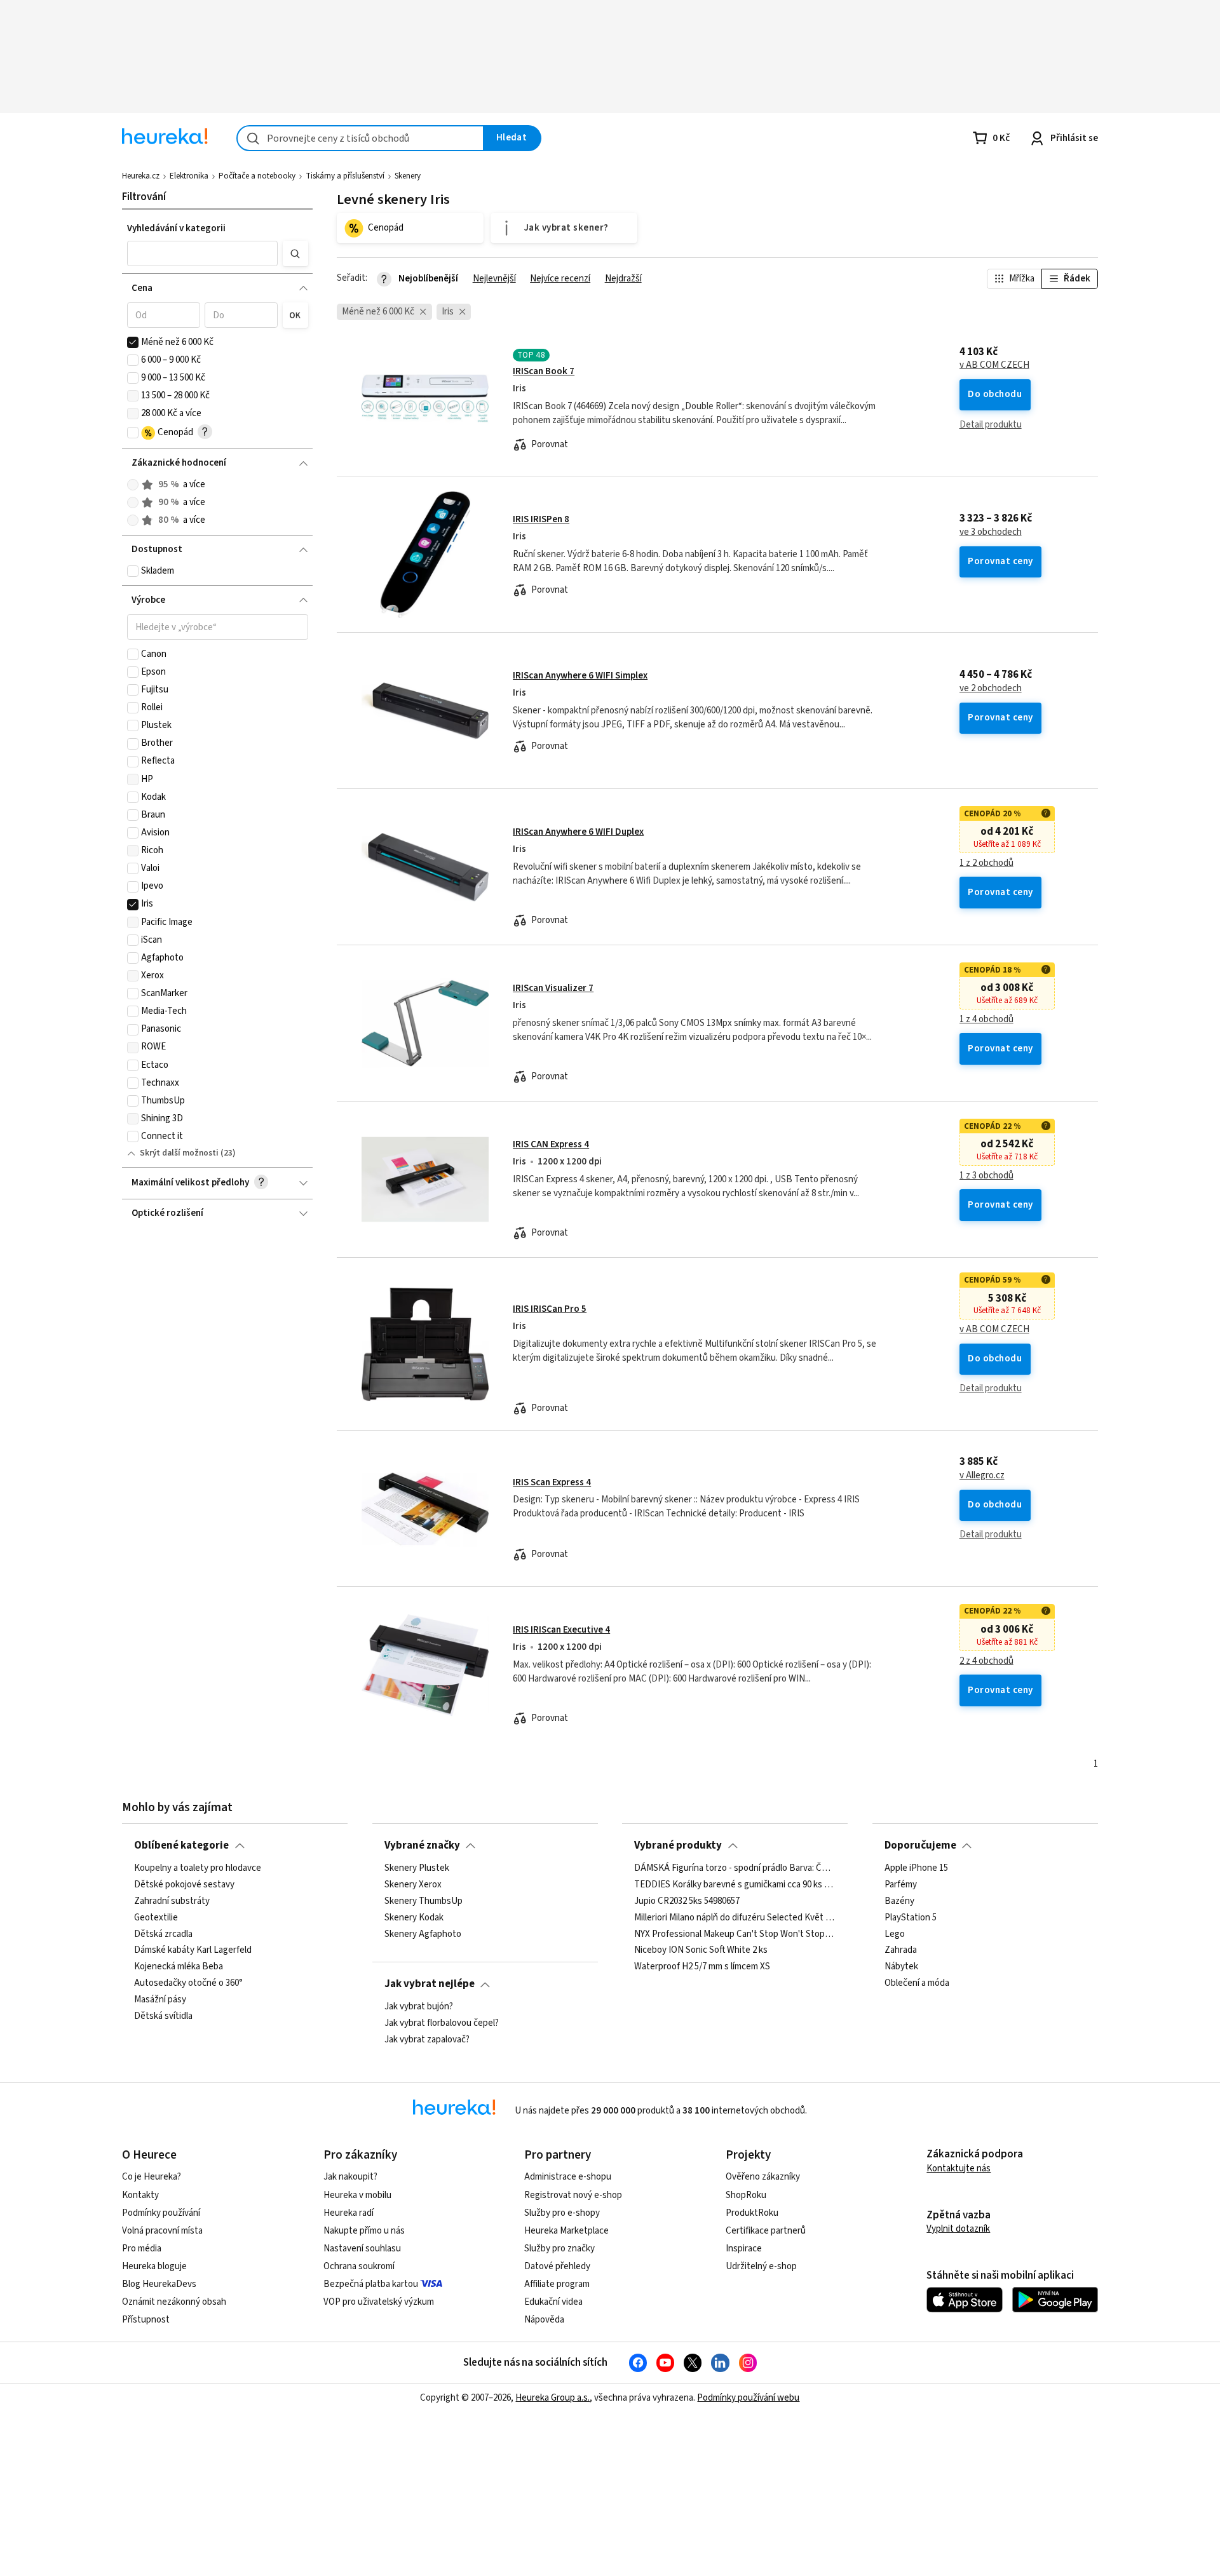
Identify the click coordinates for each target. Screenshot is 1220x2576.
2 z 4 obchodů (986, 1661)
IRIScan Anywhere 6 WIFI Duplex (578, 832)
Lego (895, 1934)
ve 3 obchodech (991, 532)
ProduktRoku (752, 2213)
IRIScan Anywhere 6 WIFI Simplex (580, 676)
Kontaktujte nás (959, 2168)
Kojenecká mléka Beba (179, 1967)
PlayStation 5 (911, 1917)
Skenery (408, 176)
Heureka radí (349, 2213)
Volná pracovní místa (162, 2231)
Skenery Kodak (414, 1917)
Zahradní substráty (172, 1901)
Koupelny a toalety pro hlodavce (198, 1868)
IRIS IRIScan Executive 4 (561, 1630)
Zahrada (901, 1950)
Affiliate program (557, 2284)
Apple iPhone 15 (916, 1868)
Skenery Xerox (413, 1884)
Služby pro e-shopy (562, 2213)
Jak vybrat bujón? (419, 2007)
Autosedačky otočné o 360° (188, 1983)
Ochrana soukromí (359, 2266)
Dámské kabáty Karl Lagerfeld (193, 1950)
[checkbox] (133, 342)
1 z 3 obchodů (986, 1176)
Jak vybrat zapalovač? (427, 2039)
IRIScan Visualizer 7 (553, 988)
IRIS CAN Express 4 (551, 1144)
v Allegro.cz (982, 1476)
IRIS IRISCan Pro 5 (550, 1309)
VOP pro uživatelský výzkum (379, 2302)
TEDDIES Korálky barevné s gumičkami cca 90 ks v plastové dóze (735, 1884)
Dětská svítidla (163, 2016)
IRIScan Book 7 (544, 371)
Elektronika (189, 176)
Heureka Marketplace (566, 2231)
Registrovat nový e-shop (573, 2195)
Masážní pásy (160, 2000)
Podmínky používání (161, 2213)
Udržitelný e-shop (761, 2266)
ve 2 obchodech (991, 689)
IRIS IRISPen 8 (541, 519)
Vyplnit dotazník (958, 2229)
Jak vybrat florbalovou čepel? (442, 2023)
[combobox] (360, 138)
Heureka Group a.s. (552, 2398)
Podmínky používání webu (748, 2398)
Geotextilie (156, 1917)
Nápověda (544, 2320)
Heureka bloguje (154, 2266)
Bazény (899, 1901)
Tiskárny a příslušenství (345, 176)
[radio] (133, 485)
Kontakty (140, 2195)
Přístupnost (146, 2320)
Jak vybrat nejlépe (430, 1984)
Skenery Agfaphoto (423, 1934)
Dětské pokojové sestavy (184, 1884)
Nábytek (901, 1967)
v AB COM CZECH (994, 365)
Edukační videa (553, 2302)
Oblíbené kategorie (181, 1845)
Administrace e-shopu (568, 2177)
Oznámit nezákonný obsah (174, 2302)
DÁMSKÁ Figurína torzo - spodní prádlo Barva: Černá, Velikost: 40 (735, 1868)
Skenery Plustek (417, 1868)
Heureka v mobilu (357, 2195)
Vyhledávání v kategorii (176, 228)
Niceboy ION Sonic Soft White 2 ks (701, 1950)
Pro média (142, 2249)
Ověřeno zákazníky (763, 2177)
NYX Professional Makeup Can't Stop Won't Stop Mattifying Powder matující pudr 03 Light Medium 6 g (735, 1934)
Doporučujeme (920, 1845)
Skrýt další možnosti (179, 1153)
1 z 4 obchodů (986, 1020)
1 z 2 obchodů (986, 863)
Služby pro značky (559, 2249)
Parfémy (901, 1884)
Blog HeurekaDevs (159, 2284)
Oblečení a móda (917, 1983)
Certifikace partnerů (766, 2231)
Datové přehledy (557, 2266)
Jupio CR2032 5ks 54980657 (687, 1901)
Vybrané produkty (678, 1845)
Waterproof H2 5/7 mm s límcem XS (702, 1967)
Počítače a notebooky (257, 176)
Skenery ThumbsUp (424, 1901)
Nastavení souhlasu (362, 2249)
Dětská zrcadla (163, 1934)
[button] (203, 253)
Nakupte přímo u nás (364, 2231)
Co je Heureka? (152, 2177)
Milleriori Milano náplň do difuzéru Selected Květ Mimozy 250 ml (735, 1917)
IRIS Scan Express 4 (552, 1482)
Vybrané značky (422, 1845)
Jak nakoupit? (350, 2177)
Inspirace (744, 2249)
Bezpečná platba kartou (371, 2284)
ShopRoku (746, 2195)
